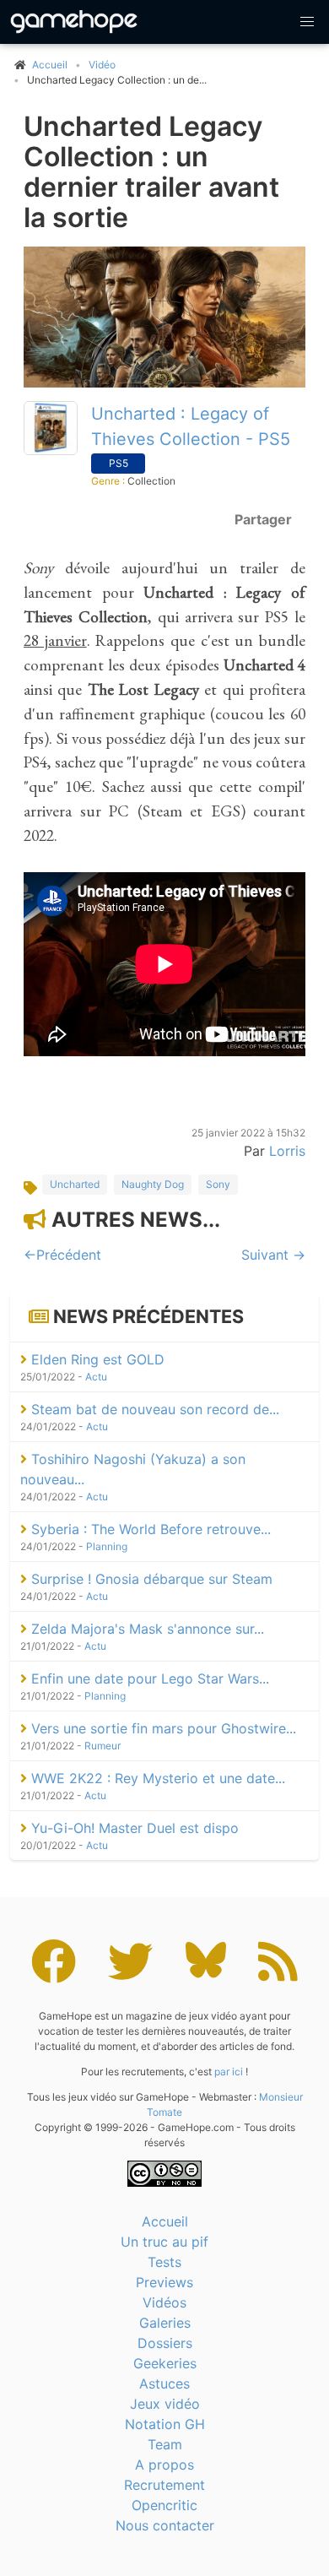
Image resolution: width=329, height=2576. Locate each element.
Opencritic (164, 2505)
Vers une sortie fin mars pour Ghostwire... (162, 1728)
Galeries (165, 2323)
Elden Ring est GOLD (96, 1359)
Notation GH (165, 2424)
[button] (307, 22)
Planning (107, 1546)
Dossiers (165, 2343)
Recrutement (164, 2485)
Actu (96, 1377)
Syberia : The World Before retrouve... (149, 1529)
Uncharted (75, 1184)
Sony (218, 1184)
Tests (164, 2262)
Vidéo (102, 65)
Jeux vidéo (165, 2404)
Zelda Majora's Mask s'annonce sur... (146, 1629)
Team (165, 2444)
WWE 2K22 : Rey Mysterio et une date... (156, 1778)
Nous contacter (165, 2525)
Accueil (165, 2221)
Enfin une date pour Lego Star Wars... (148, 1678)
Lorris (287, 1151)
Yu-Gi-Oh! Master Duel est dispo (133, 1828)
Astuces (164, 2383)
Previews (164, 2282)
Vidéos (164, 2302)
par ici (229, 2072)
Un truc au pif (164, 2242)
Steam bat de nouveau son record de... (153, 1409)
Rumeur (102, 1746)
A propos (164, 2465)
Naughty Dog (153, 1184)
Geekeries (165, 2363)
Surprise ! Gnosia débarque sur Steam (150, 1579)
